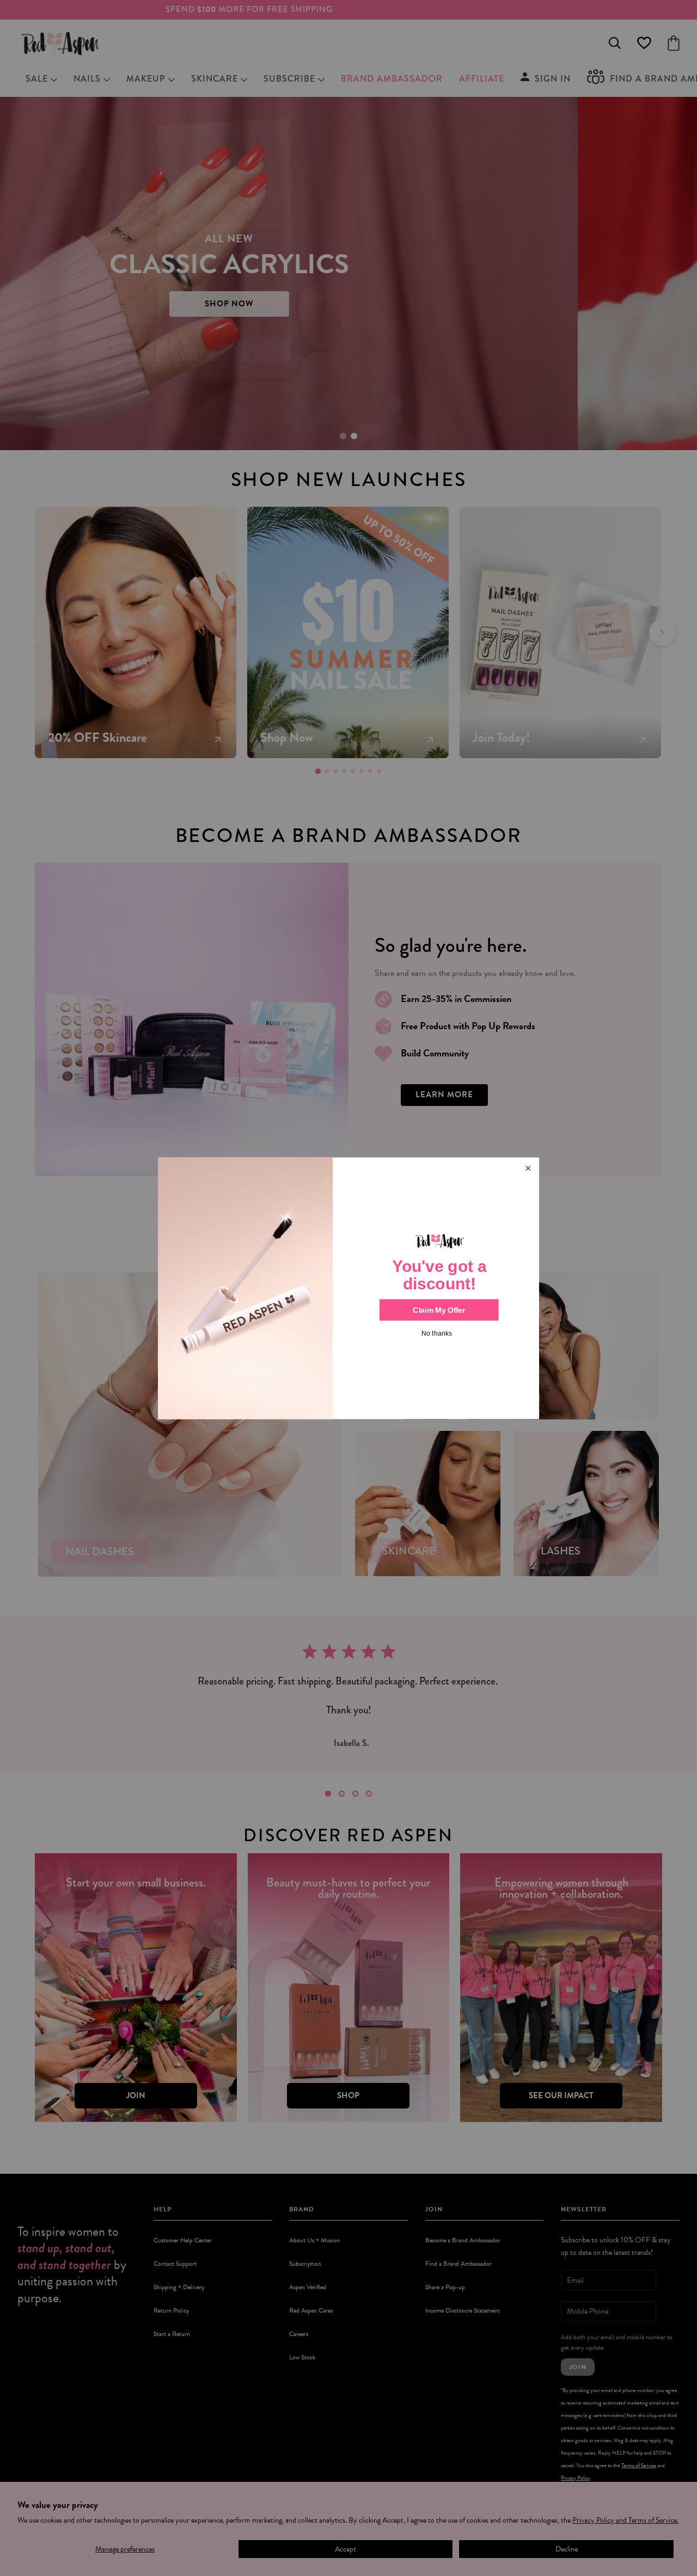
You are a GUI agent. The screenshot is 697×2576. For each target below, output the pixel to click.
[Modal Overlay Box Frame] (348, 1288)
